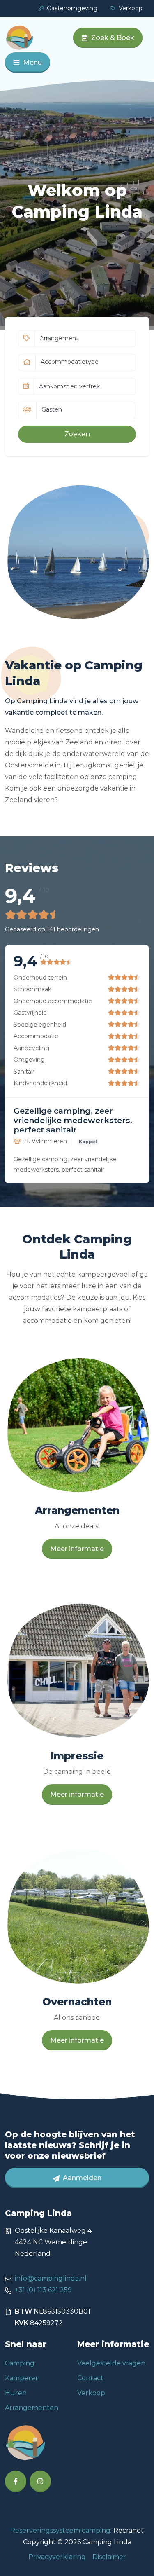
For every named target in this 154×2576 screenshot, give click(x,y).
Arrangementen (32, 2408)
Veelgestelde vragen (111, 2363)
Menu (32, 62)
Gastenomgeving (72, 8)
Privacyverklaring (57, 2557)
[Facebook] (16, 2481)
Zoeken (77, 434)
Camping (20, 2363)
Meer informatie (77, 1549)
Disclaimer (109, 2557)
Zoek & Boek (113, 38)
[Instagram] (40, 2481)
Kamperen (22, 2378)
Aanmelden (81, 2178)
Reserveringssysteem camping (60, 2530)
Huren (16, 2393)
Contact (90, 2378)
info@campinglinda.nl (51, 2278)
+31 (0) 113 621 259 (43, 2290)
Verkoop (131, 8)
